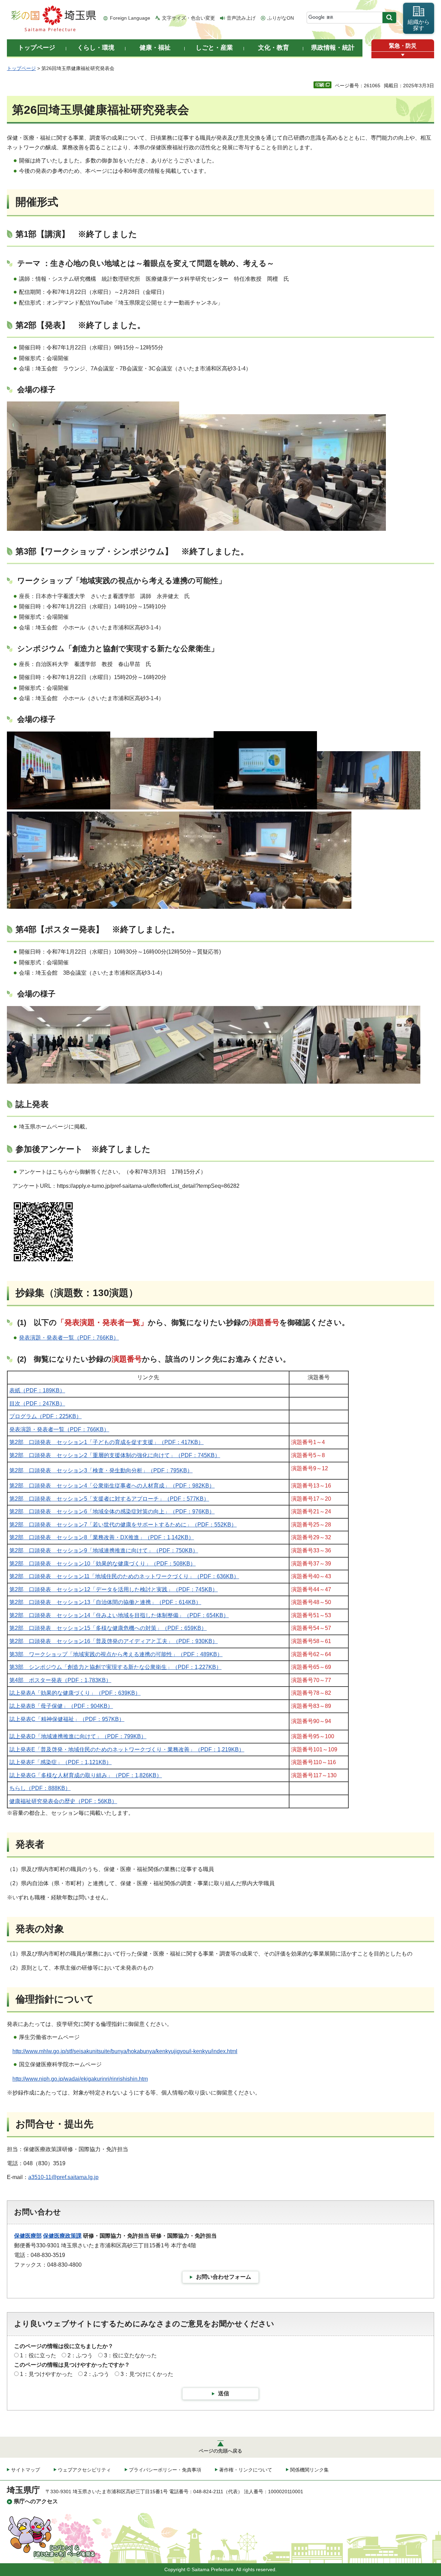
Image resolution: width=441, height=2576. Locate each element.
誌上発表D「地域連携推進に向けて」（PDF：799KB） (78, 1736)
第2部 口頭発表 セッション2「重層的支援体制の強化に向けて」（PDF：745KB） (115, 1455)
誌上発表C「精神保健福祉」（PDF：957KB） (67, 1719)
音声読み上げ (241, 18)
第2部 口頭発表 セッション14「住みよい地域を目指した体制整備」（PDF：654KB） (119, 1615)
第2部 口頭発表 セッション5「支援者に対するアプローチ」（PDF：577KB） (109, 1499)
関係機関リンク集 (309, 2470)
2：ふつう (80, 2355)
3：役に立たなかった (130, 2355)
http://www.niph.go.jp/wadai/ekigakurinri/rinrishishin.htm (80, 2079)
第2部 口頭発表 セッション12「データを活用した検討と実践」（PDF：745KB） (114, 1589)
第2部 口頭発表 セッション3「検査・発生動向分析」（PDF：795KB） (101, 1470)
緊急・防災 (403, 46)
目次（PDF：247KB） (37, 1404)
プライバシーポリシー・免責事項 (165, 2470)
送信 (224, 2393)
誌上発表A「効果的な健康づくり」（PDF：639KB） (75, 1693)
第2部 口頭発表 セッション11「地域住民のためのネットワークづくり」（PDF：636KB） (124, 1576)
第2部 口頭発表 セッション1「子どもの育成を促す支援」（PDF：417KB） (106, 1442)
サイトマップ (25, 2470)
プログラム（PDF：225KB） (45, 1416)
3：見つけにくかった (147, 2374)
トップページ (21, 68)
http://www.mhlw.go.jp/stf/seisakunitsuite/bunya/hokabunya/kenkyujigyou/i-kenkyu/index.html (125, 2051)
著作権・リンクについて (246, 2470)
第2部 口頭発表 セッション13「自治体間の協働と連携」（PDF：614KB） (105, 1602)
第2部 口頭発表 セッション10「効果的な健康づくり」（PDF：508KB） (102, 1564)
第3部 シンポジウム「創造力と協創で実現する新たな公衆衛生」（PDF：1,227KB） (115, 1667)
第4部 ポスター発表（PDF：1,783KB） (60, 1680)
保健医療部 (28, 2236)
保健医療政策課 (62, 2236)
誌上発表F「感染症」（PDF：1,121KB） (60, 1762)
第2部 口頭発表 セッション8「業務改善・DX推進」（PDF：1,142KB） (102, 1537)
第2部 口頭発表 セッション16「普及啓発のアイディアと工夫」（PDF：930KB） (114, 1641)
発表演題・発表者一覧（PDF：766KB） (69, 1338)
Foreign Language (130, 18)
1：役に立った (38, 2355)
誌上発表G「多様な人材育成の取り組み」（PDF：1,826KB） (86, 1775)
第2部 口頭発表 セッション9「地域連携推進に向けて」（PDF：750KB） (104, 1550)
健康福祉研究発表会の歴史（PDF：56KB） (63, 1801)
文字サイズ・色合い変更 (188, 18)
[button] (403, 55)
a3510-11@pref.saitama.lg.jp (63, 2177)
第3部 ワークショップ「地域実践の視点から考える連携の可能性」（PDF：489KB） (116, 1654)
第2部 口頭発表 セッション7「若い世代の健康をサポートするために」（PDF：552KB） (123, 1525)
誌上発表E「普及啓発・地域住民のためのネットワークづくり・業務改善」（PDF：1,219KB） (127, 1749)
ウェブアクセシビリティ (84, 2470)
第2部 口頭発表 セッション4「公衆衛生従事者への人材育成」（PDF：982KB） (112, 1486)
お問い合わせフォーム (224, 2277)
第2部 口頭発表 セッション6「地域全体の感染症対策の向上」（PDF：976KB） (112, 1511)
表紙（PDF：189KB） (37, 1390)
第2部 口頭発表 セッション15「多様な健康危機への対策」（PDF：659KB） (108, 1628)
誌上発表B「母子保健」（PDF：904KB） (61, 1706)
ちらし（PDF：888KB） (40, 1788)
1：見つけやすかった (46, 2374)
